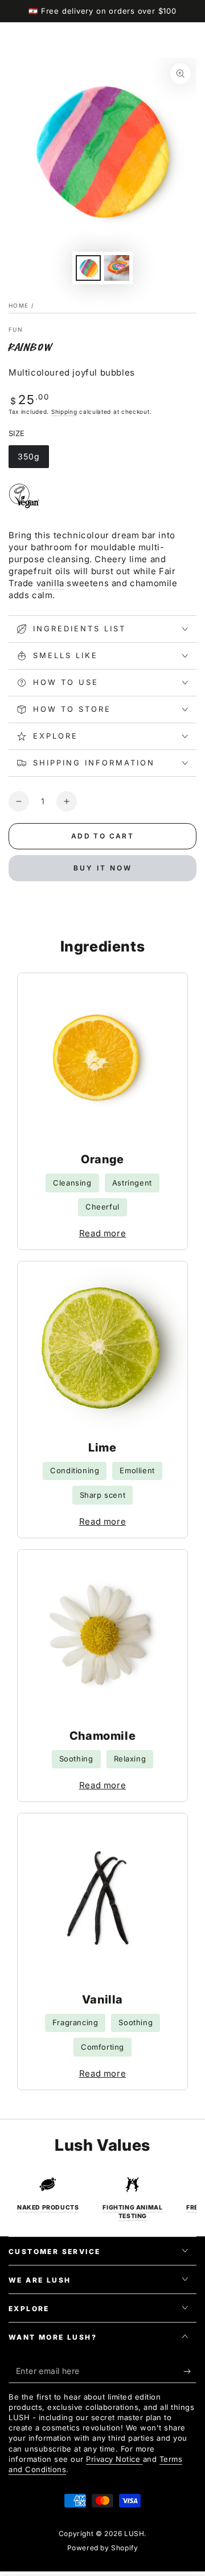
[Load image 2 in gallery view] (117, 268)
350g (33, 460)
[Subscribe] (190, 2372)
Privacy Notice (114, 2459)
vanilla (50, 583)
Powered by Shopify (103, 2548)
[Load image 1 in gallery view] (88, 268)
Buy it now (103, 868)
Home (19, 305)
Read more (102, 1233)
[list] (102, 2198)
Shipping (64, 412)
